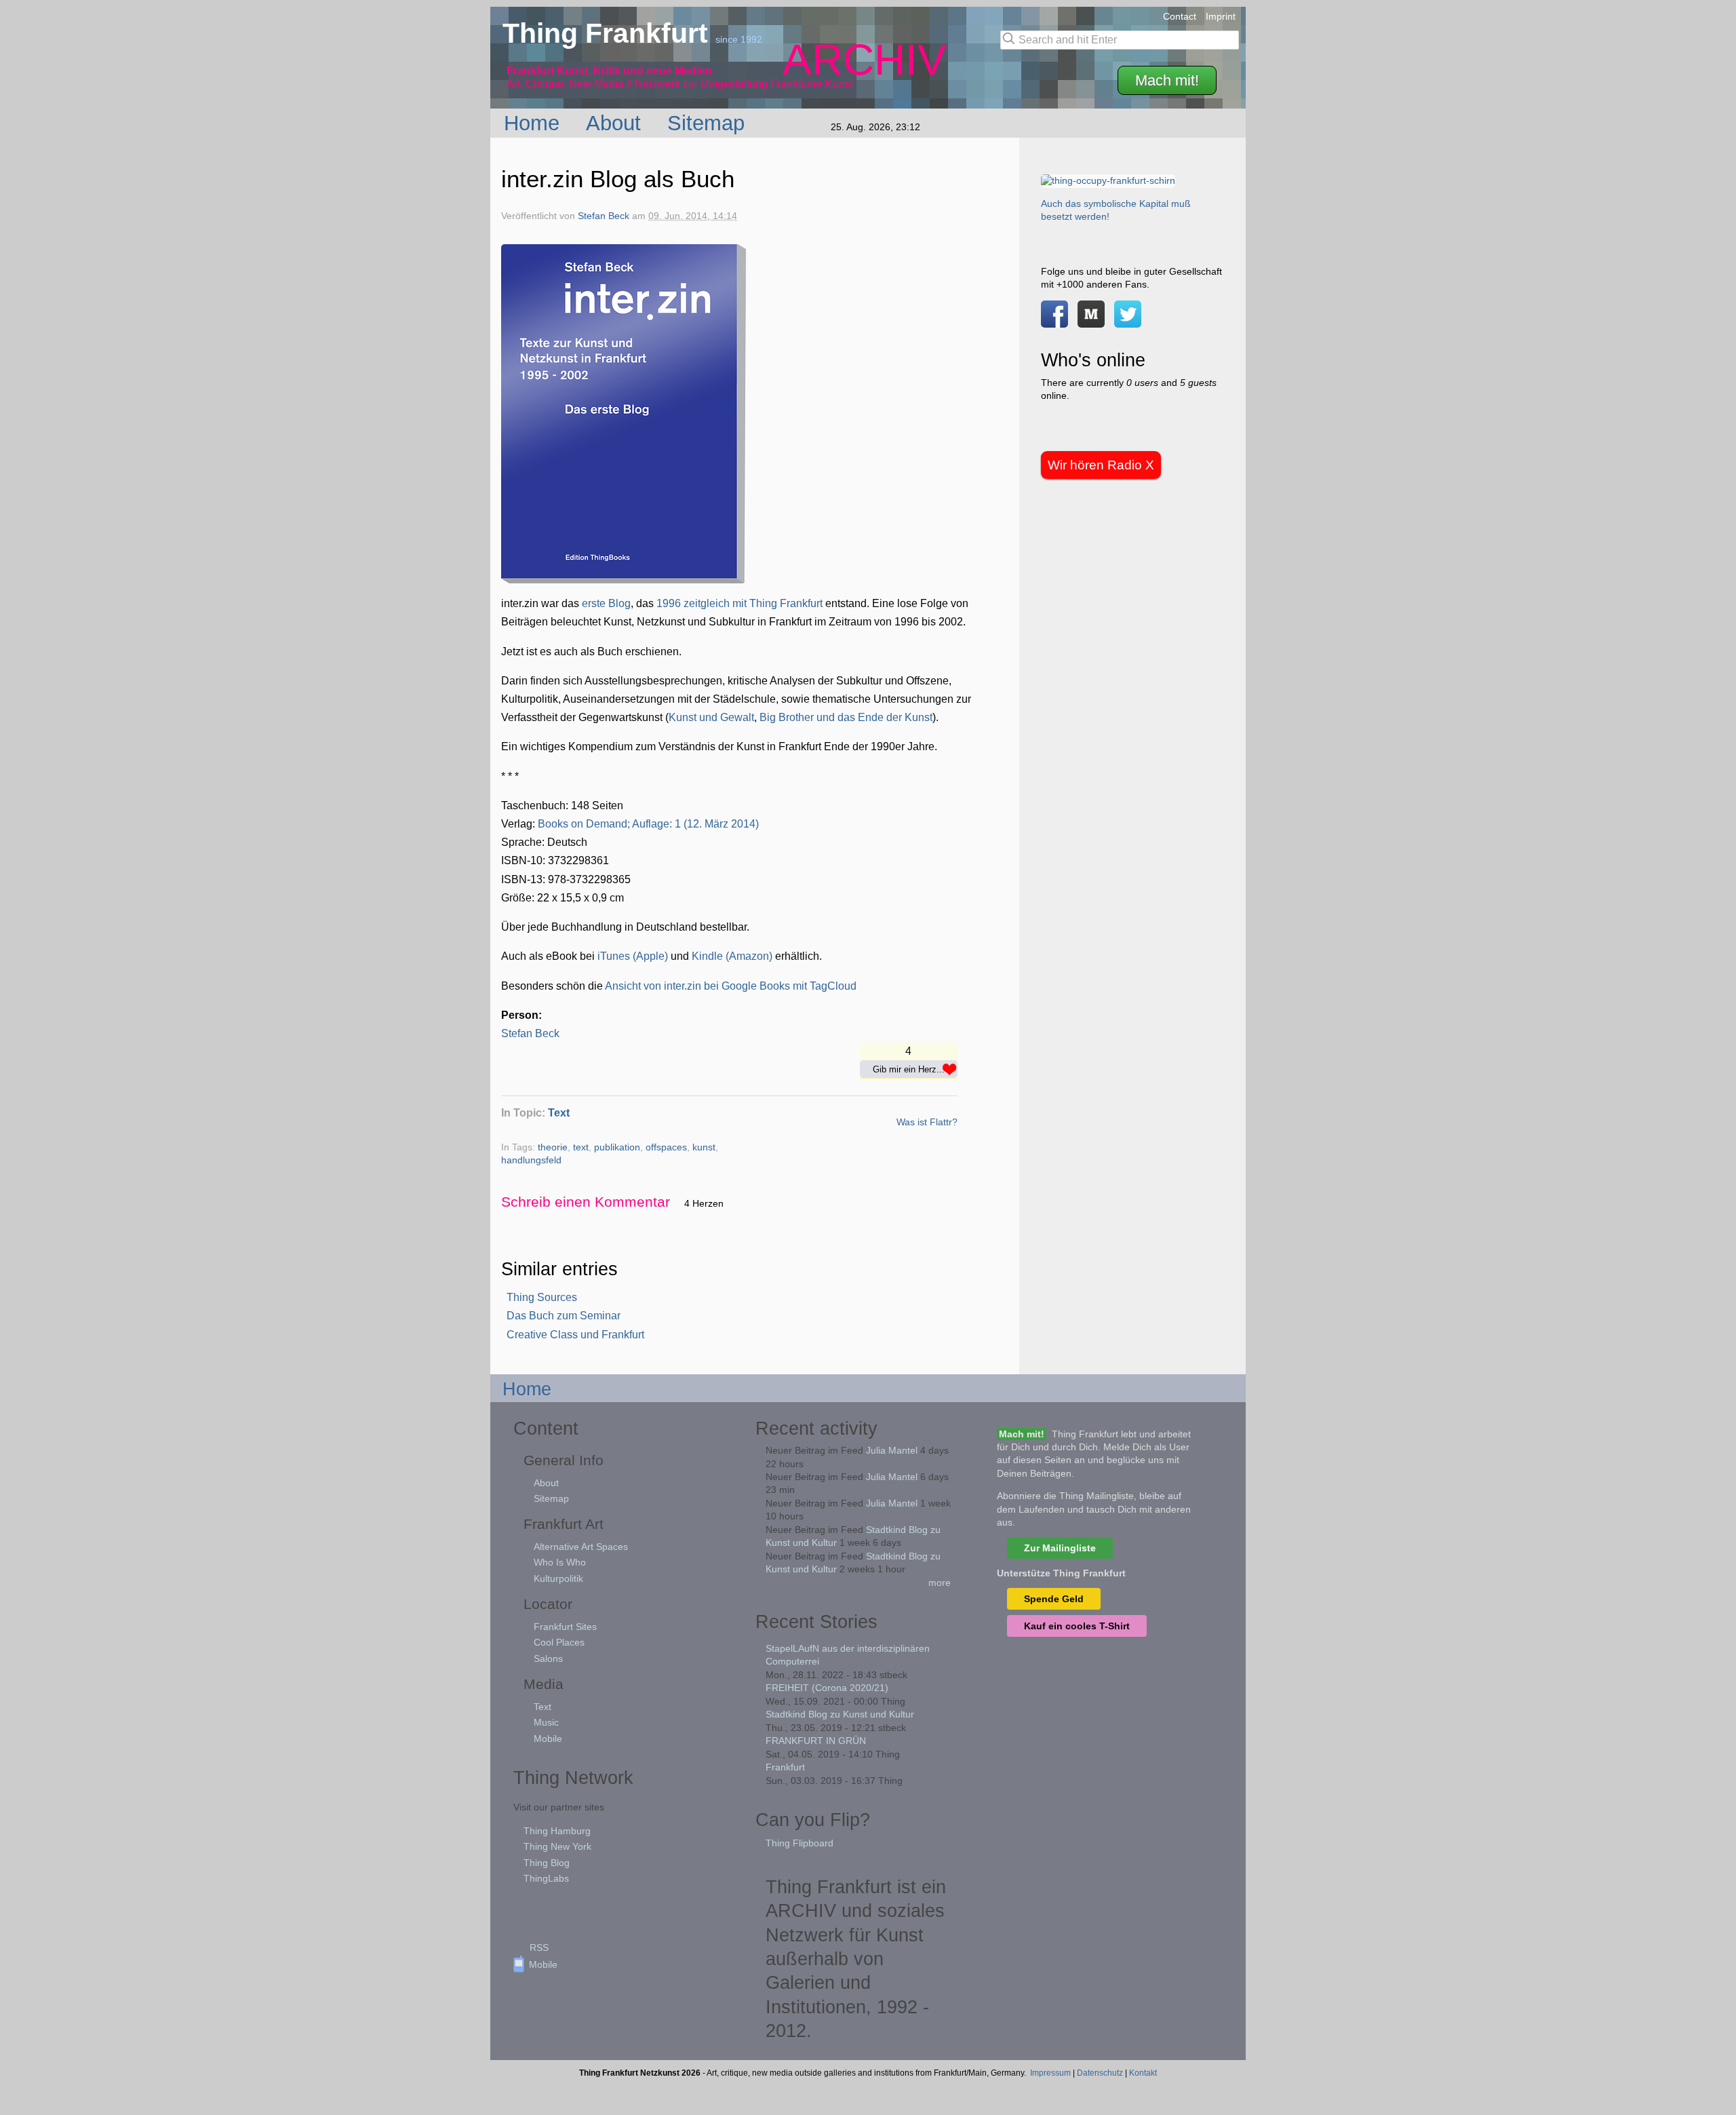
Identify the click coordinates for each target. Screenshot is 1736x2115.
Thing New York (557, 1846)
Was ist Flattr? (927, 1122)
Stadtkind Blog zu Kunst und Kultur (840, 1714)
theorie (553, 1147)
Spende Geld (1054, 1599)
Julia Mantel (892, 1450)
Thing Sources (542, 1297)
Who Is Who (560, 1562)
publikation (617, 1147)
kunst (704, 1147)
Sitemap (709, 123)
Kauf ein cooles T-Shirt (1077, 1626)
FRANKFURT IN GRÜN (816, 1741)
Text (559, 1113)
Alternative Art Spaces (581, 1547)
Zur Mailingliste (1060, 1548)
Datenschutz (1100, 2073)
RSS (539, 1947)
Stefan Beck (604, 216)
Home (535, 123)
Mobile (548, 1739)
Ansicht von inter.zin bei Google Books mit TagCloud (731, 986)
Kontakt (1143, 2073)
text (581, 1147)
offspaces (666, 1147)
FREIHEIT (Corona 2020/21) (827, 1688)
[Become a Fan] (1054, 321)
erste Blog (606, 603)
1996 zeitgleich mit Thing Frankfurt (739, 603)
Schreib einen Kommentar (586, 1202)
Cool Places (559, 1642)
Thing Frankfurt (609, 33)
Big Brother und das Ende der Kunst (846, 717)
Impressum (1050, 2073)
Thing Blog (547, 1863)
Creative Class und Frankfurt (575, 1335)
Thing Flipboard (800, 1843)
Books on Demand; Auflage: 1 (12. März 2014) (648, 824)
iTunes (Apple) (633, 956)
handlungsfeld (531, 1160)
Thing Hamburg (557, 1831)
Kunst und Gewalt (711, 717)
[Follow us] (1128, 321)
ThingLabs (546, 1878)
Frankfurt (785, 1767)
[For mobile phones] (1091, 321)
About (616, 123)
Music (546, 1722)
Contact (1180, 16)
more (940, 1583)
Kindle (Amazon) (732, 956)
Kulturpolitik (558, 1578)
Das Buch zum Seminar (564, 1316)
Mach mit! (1167, 80)
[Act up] (1108, 180)
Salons (548, 1658)
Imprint (1221, 16)
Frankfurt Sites (565, 1627)
